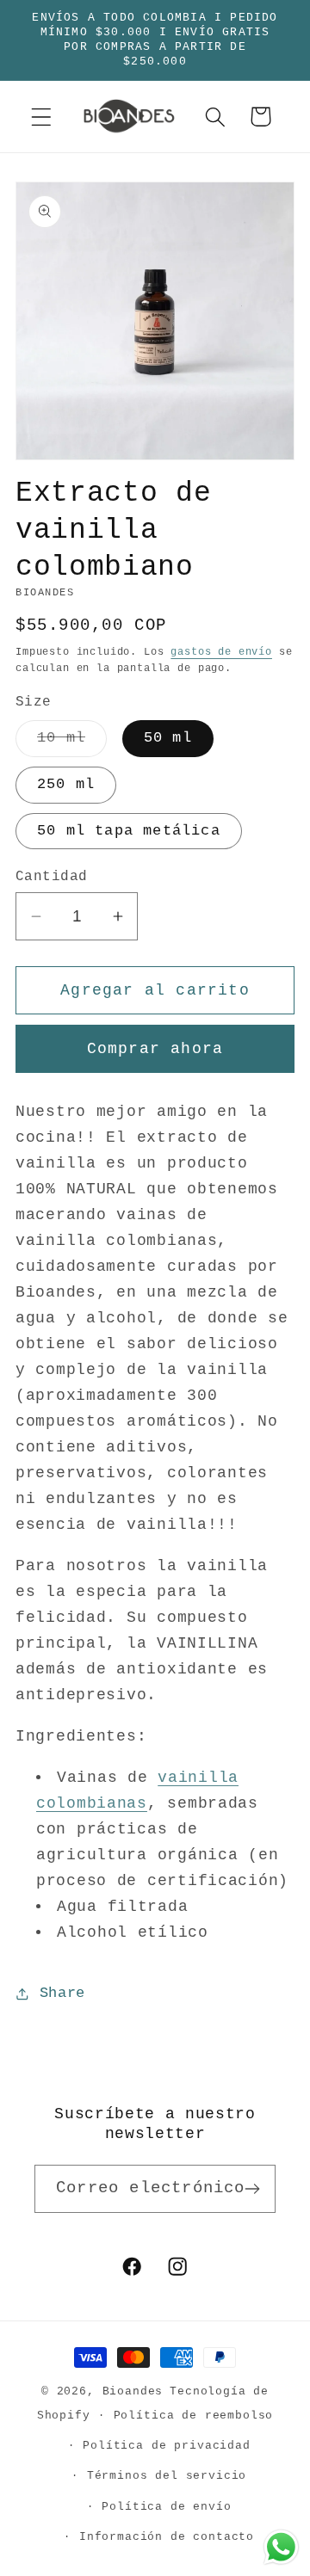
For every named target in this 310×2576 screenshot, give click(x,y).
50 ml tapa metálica (129, 831)
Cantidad (52, 877)
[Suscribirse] (252, 2189)
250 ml (66, 784)
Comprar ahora (155, 1049)
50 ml (168, 738)
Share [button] (62, 1993)
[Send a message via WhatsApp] (281, 2547)
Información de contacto (167, 2537)
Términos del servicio (167, 2476)
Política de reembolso (194, 2416)
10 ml (72, 743)
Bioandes (133, 2391)
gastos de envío (221, 652)
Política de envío (166, 2507)
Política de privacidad (166, 2446)
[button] (42, 117)
